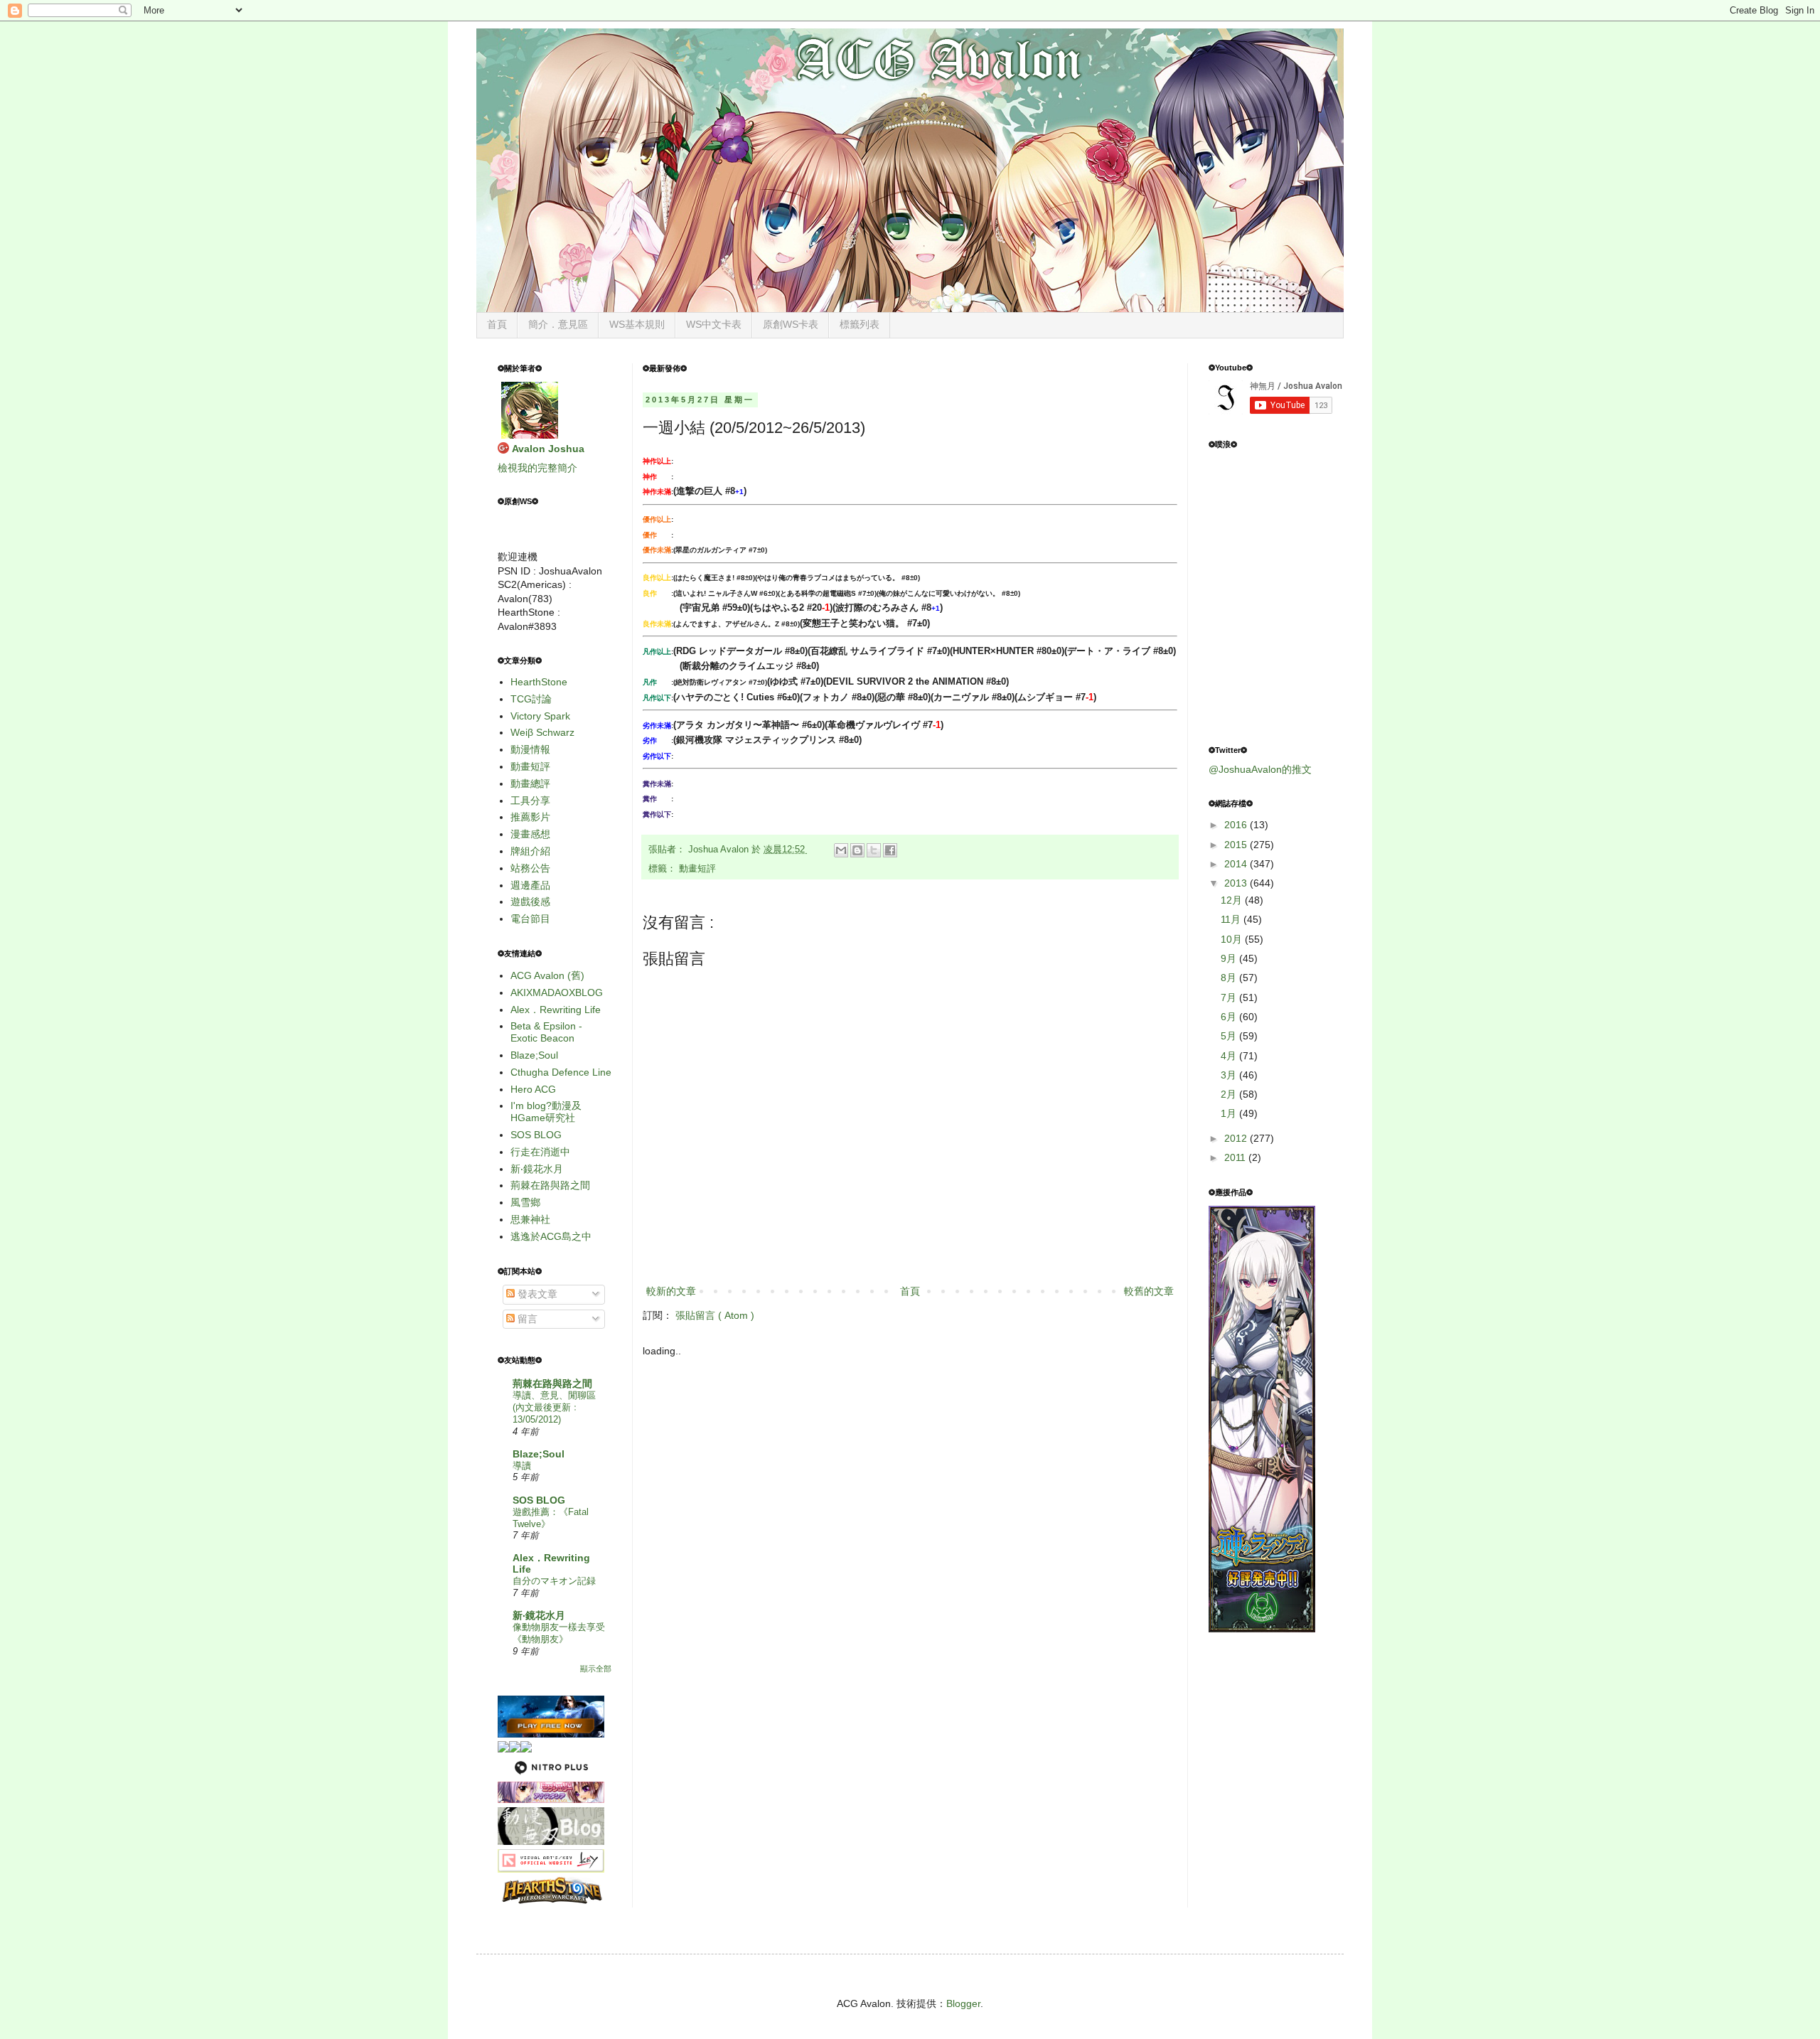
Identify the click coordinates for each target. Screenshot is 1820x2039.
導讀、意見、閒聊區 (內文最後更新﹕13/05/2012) (554, 1408)
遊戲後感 (530, 901)
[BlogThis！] (857, 850)
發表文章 (536, 1294)
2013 (1237, 883)
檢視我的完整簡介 (537, 468)
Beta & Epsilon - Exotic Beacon (546, 1032)
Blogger (963, 2003)
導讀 (522, 1466)
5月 (1230, 1036)
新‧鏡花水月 (537, 1169)
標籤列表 (860, 324)
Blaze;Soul (534, 1055)
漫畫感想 (530, 834)
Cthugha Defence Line (561, 1072)
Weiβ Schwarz (542, 732)
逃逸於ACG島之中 (551, 1236)
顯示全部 (596, 1669)
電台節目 (530, 919)
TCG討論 (531, 699)
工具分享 (530, 801)
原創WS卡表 (791, 324)
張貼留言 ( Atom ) (715, 1315)
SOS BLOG (536, 1135)
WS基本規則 (637, 324)
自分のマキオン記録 (554, 1581)
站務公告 (530, 868)
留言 (526, 1319)
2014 (1237, 864)
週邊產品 (530, 885)
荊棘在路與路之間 (550, 1185)
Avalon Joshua (548, 449)
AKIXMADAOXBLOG (557, 992)
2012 (1237, 1138)
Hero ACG (533, 1089)
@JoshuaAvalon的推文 (1260, 769)
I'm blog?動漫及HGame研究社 (546, 1112)
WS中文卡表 (714, 324)
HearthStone (539, 682)
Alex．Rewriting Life (556, 1010)
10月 (1233, 939)
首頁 (497, 324)
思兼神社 (530, 1219)
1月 (1230, 1113)
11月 (1232, 919)
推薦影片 (530, 817)
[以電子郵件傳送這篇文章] (841, 850)
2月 (1230, 1094)
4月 (1230, 1056)
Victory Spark (540, 716)
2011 (1236, 1157)
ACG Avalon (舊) (547, 975)
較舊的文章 (1149, 1291)
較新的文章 (671, 1291)
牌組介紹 (530, 851)
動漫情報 (530, 749)
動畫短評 (697, 869)
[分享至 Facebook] (890, 850)
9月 (1230, 958)
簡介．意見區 (558, 324)
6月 (1230, 1017)
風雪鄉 (525, 1202)
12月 (1233, 900)
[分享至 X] (874, 850)
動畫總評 (530, 783)
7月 (1230, 997)
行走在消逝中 (540, 1152)
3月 (1230, 1075)
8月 (1230, 978)
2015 (1237, 845)
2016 (1237, 825)
